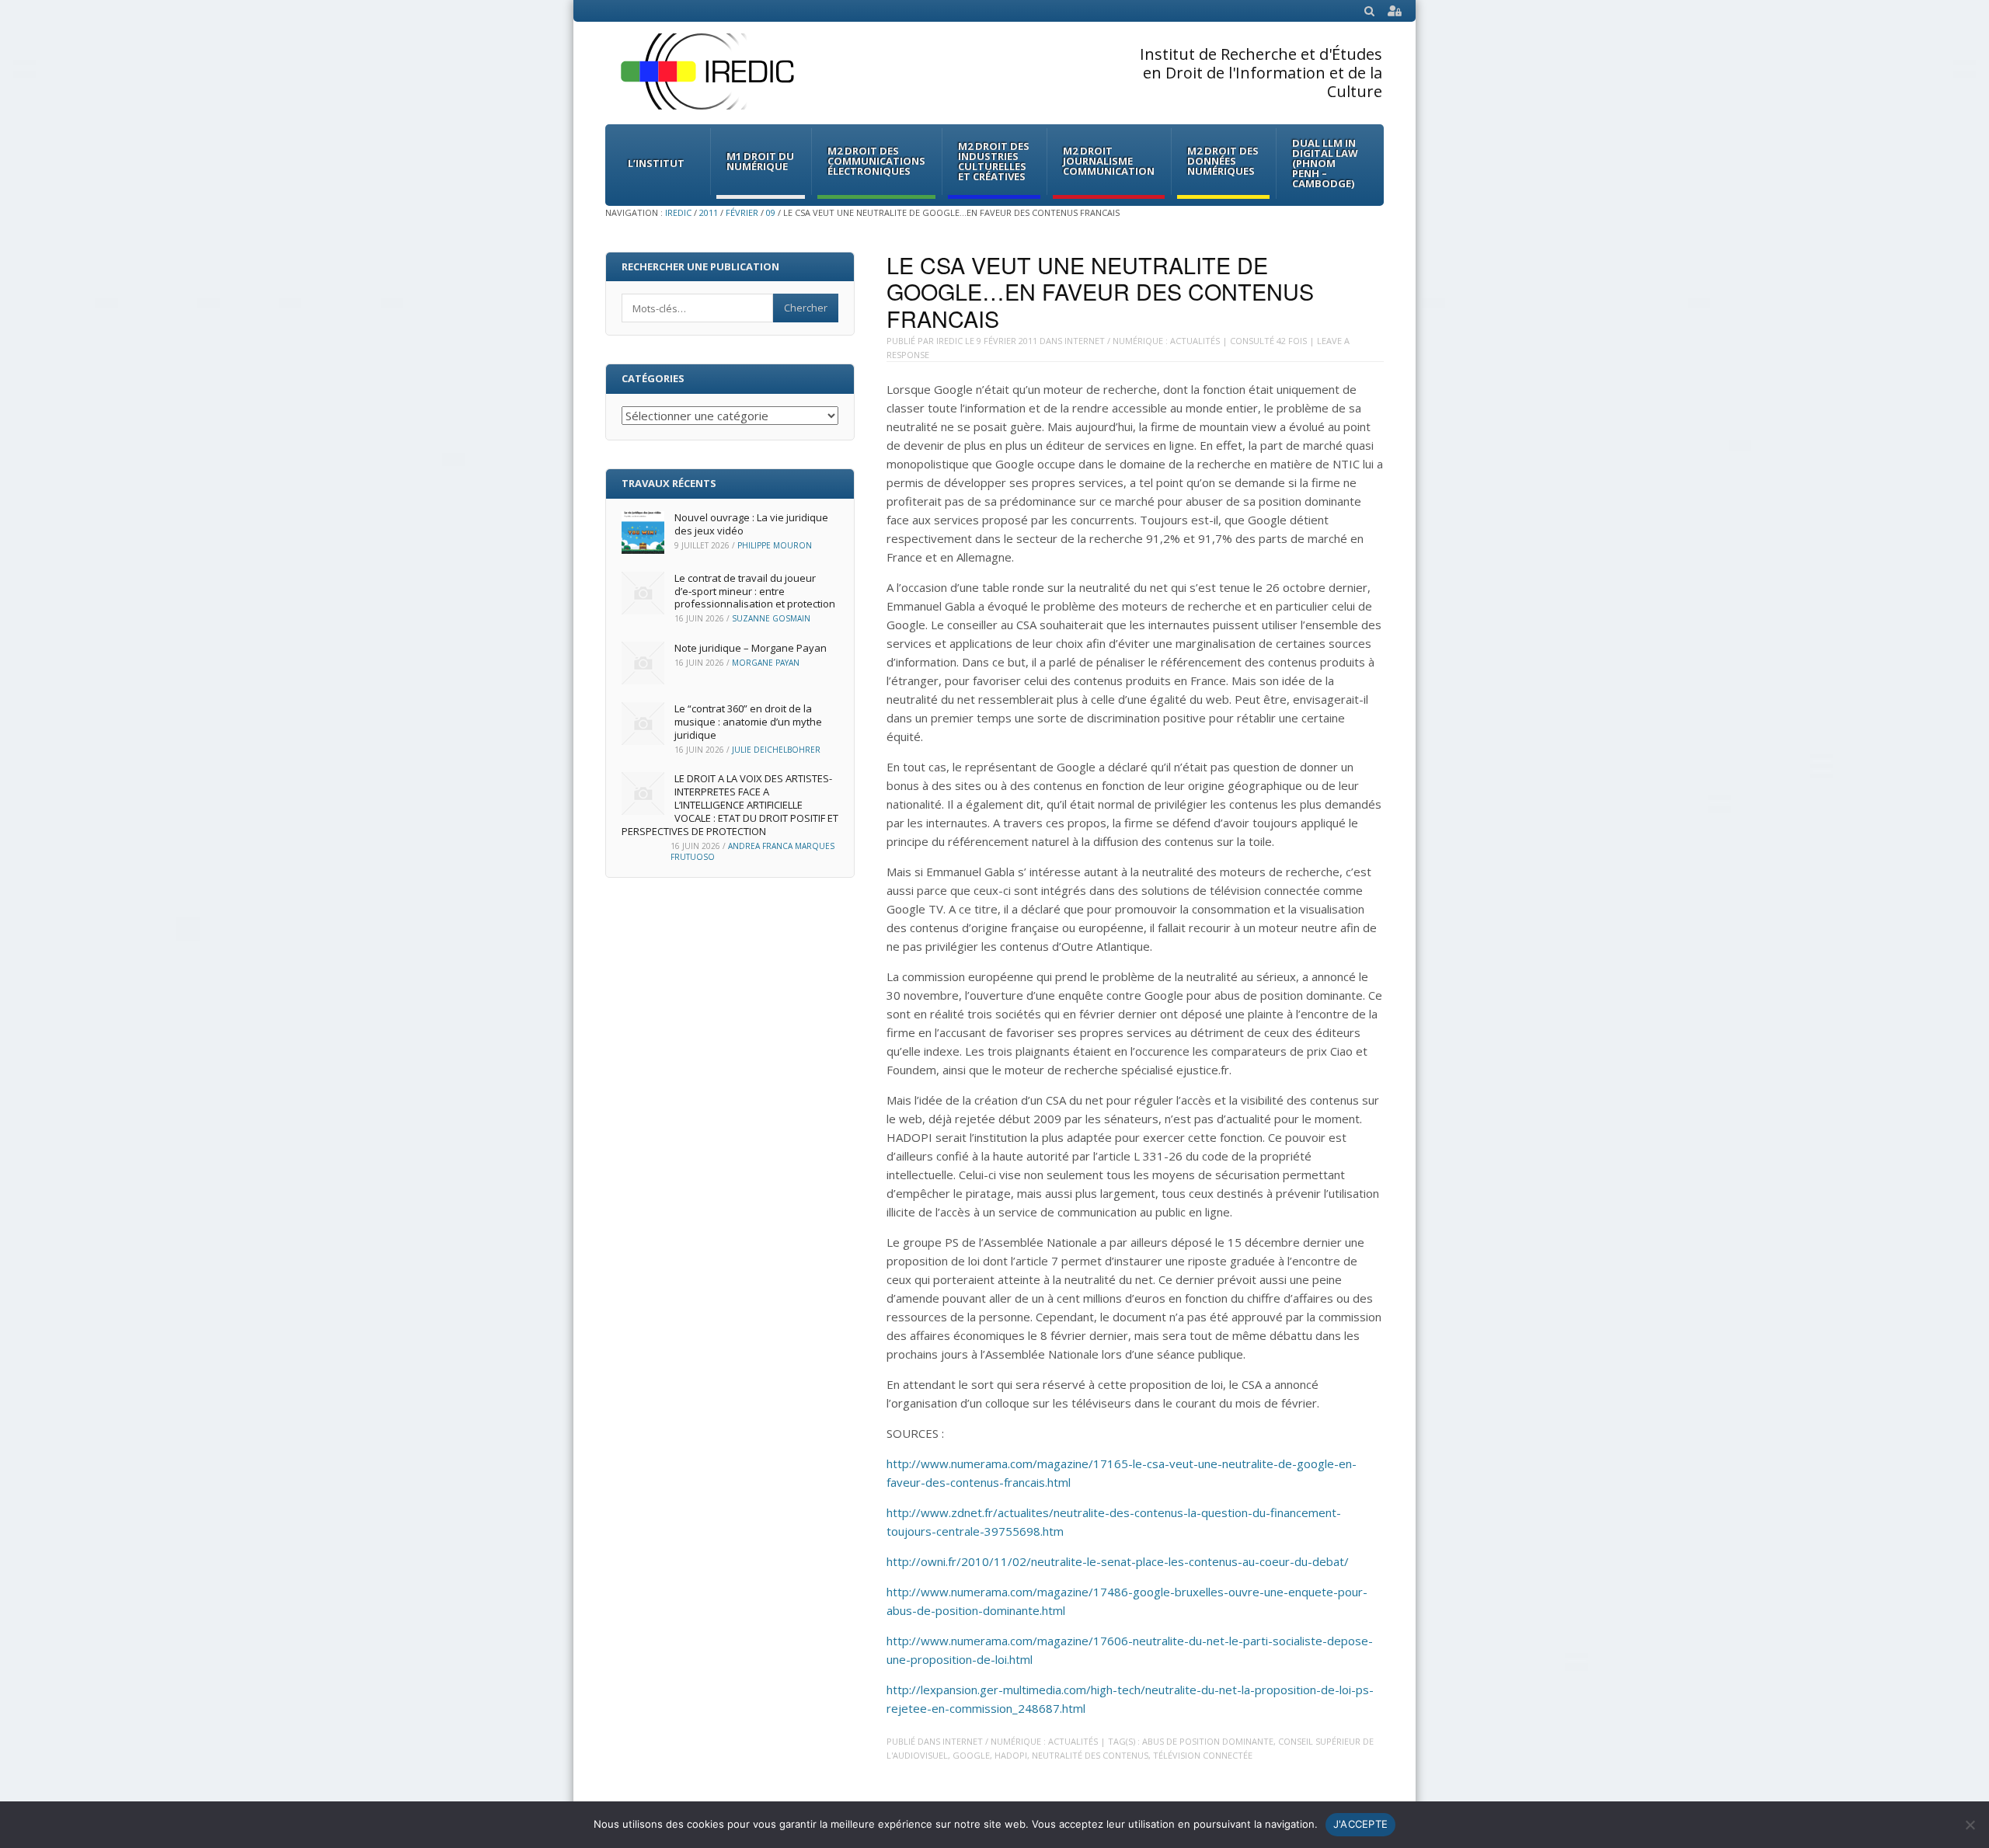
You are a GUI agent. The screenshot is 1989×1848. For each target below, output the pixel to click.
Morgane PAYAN (766, 663)
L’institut (656, 163)
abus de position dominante (1208, 1741)
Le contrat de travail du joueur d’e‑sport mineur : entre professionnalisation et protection (755, 591)
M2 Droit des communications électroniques (876, 161)
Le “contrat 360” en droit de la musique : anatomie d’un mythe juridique (748, 722)
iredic (949, 341)
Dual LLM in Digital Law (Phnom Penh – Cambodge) (1325, 163)
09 (771, 212)
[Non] (1970, 1825)
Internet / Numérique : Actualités (1142, 341)
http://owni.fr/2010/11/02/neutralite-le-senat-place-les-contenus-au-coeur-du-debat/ (1118, 1561)
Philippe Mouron (775, 545)
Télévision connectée (1203, 1755)
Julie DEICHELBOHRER (776, 750)
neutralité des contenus (1090, 1755)
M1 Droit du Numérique (760, 161)
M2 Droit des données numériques (1223, 161)
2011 (709, 212)
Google (971, 1755)
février (742, 212)
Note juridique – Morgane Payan (751, 648)
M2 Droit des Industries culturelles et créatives (994, 161)
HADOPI (1011, 1755)
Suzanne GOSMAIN (771, 618)
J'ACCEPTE (1360, 1824)
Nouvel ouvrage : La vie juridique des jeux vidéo (751, 524)
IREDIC (678, 212)
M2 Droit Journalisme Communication (1109, 161)
